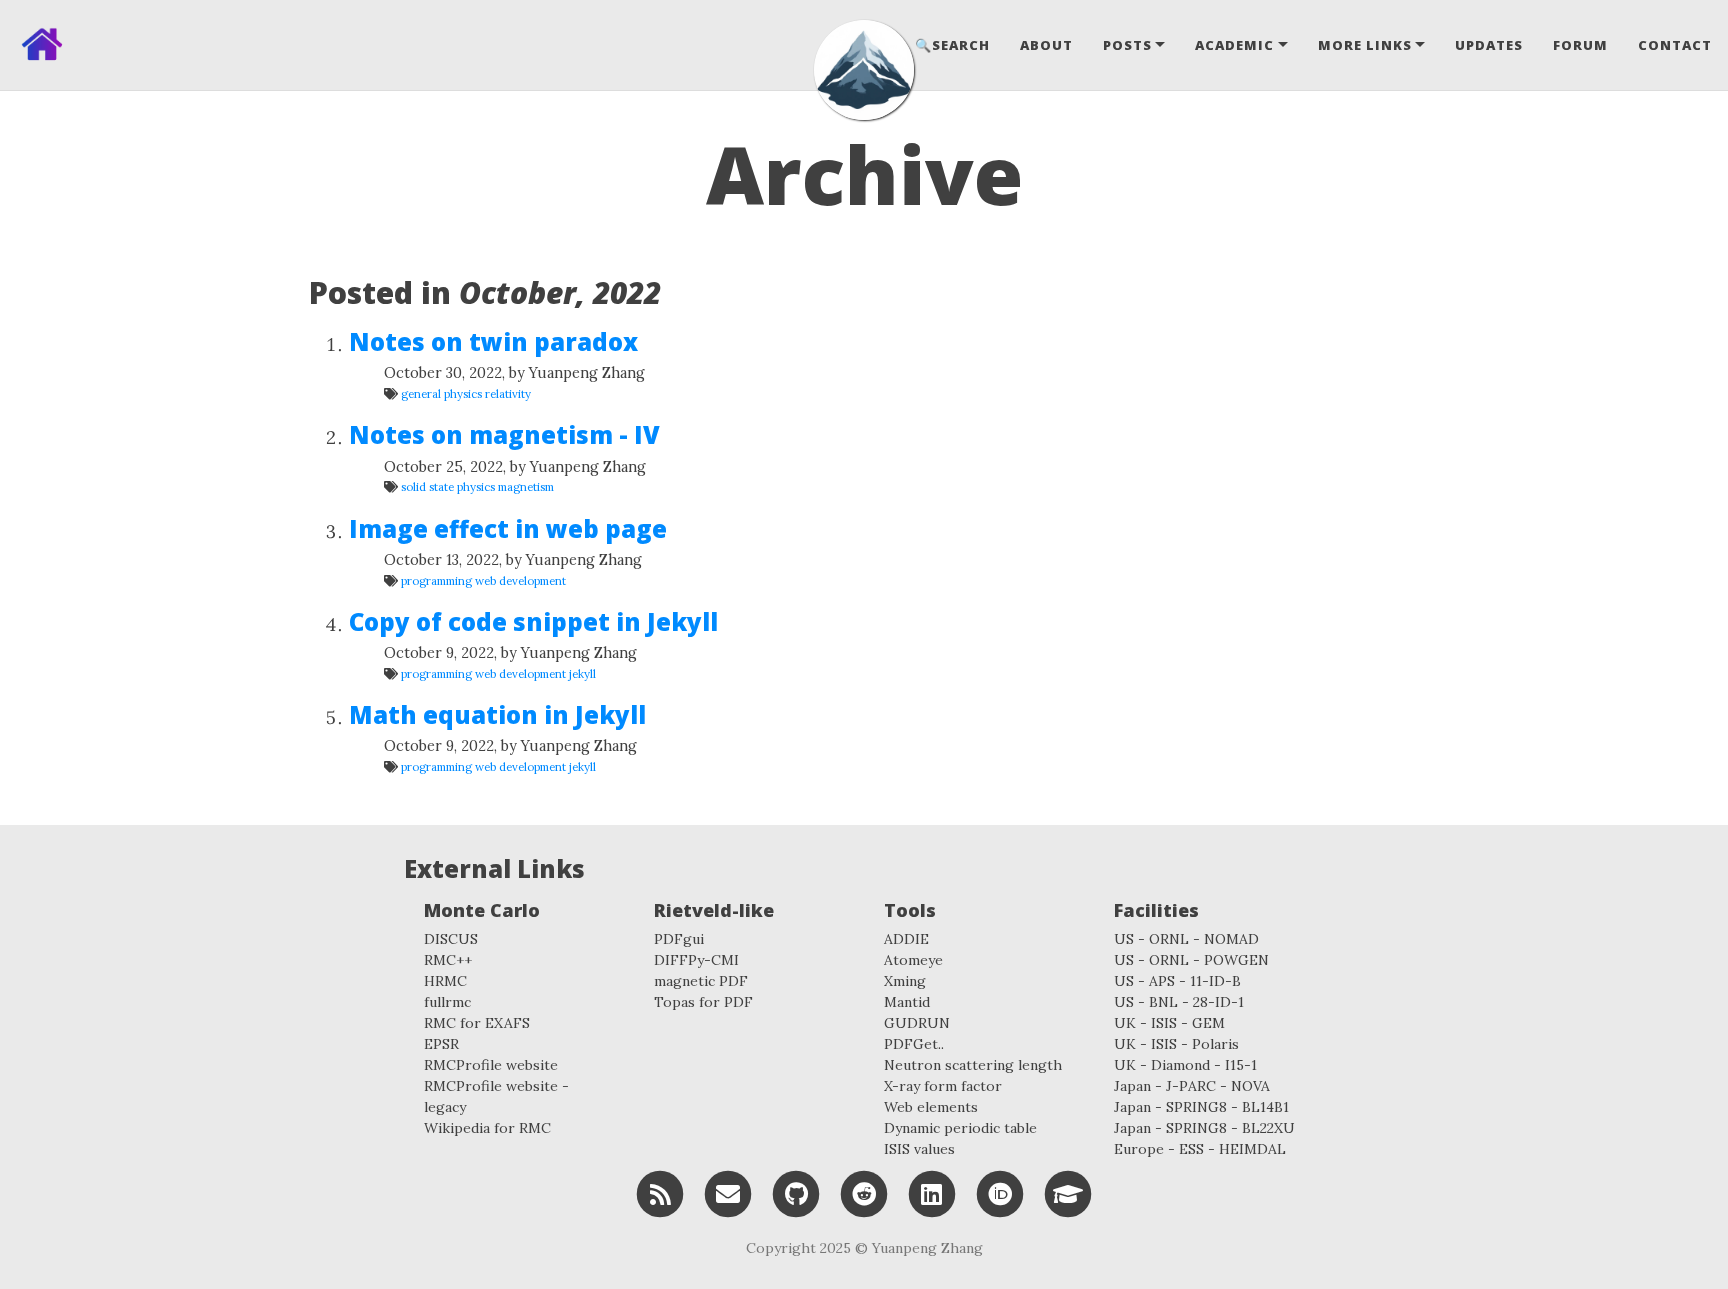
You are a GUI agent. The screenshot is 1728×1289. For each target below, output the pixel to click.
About (1046, 45)
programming (436, 580)
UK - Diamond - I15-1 (1185, 1065)
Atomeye (913, 960)
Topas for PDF (703, 1002)
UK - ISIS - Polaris (1176, 1044)
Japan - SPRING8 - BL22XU (1204, 1128)
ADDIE (906, 939)
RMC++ (448, 960)
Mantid (907, 1002)
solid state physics (448, 486)
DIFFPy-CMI (696, 960)
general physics (441, 393)
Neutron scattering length (973, 1065)
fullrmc (447, 1002)
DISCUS (451, 939)
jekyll (582, 673)
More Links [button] (1365, 45)
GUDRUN (917, 1023)
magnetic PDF (701, 981)
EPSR (441, 1044)
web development (520, 580)
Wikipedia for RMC (487, 1128)
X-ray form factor (943, 1086)
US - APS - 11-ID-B (1177, 981)
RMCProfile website (491, 1065)
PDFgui (679, 939)
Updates (1489, 45)
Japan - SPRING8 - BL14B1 (1201, 1107)
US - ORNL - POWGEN (1191, 960)
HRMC (445, 981)
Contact (1675, 45)
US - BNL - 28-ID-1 (1179, 1002)
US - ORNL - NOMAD (1186, 939)
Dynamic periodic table (960, 1128)
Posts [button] (1127, 45)
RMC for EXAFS (477, 1023)
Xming (905, 981)
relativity (508, 393)
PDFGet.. (914, 1044)
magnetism (526, 486)
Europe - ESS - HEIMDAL (1200, 1149)
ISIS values (919, 1149)
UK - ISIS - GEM (1169, 1023)
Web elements (931, 1107)
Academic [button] (1234, 45)
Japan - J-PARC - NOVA (1192, 1086)
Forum (1580, 45)
